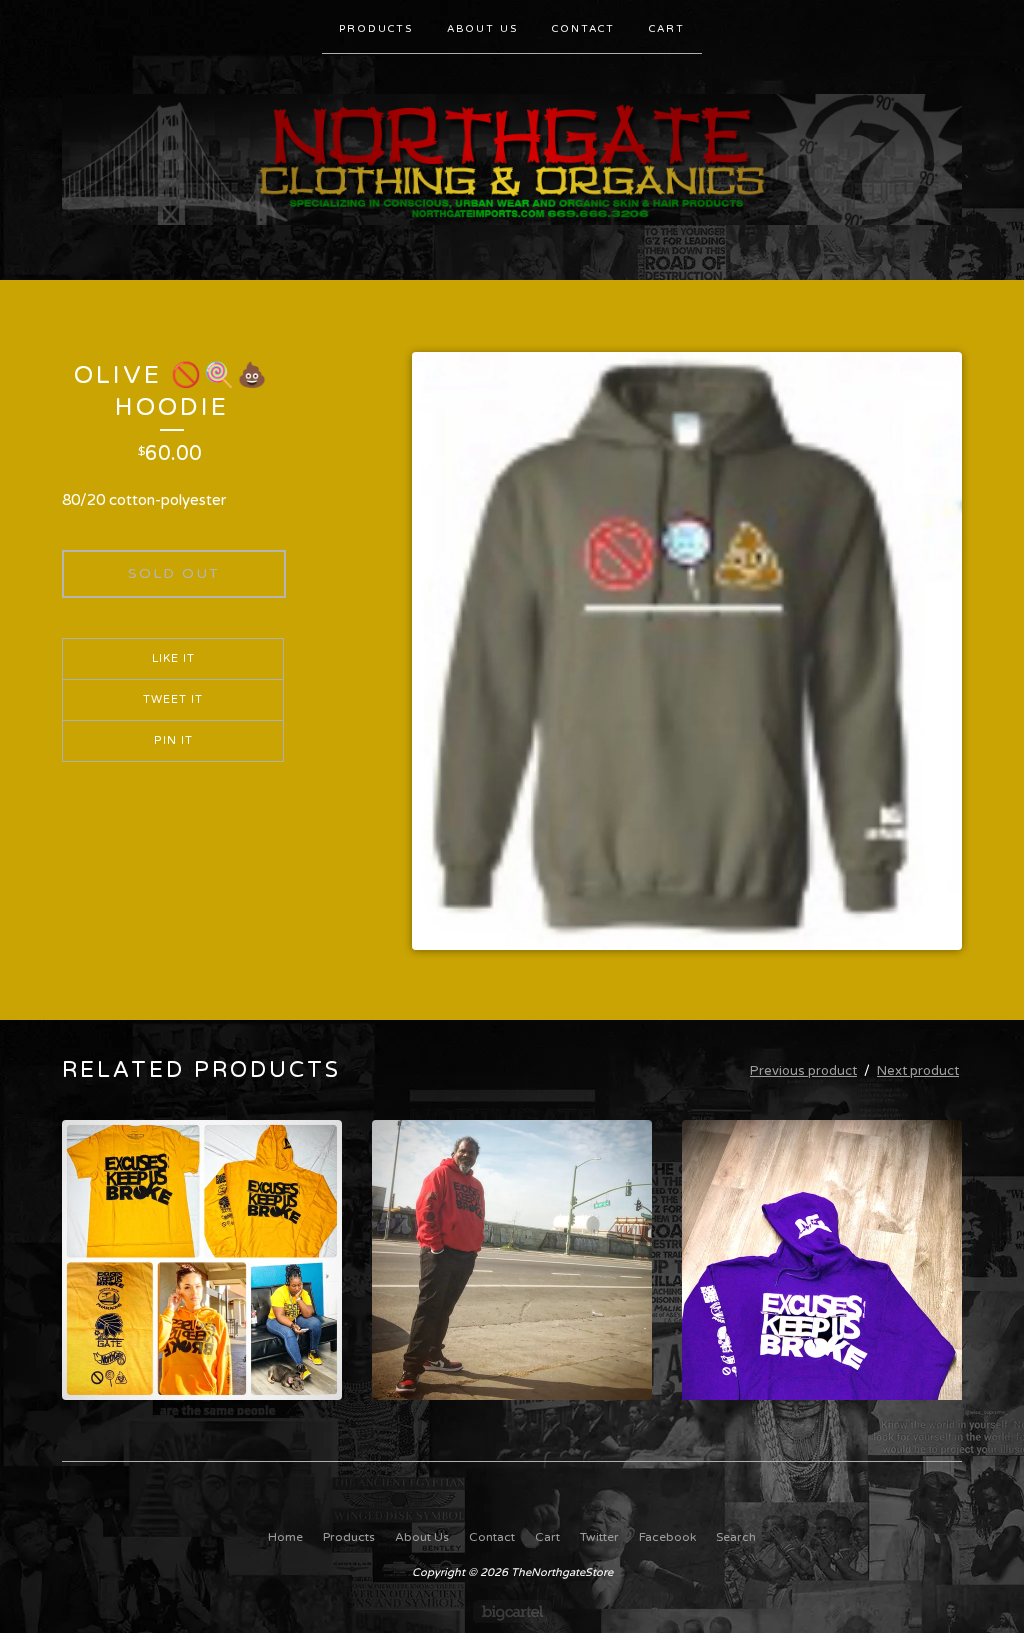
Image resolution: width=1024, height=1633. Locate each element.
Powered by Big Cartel (512, 1611)
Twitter (599, 1537)
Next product (918, 1071)
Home (285, 1537)
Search (736, 1537)
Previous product (803, 1071)
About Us (482, 29)
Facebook (667, 1537)
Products (376, 29)
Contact (583, 29)
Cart (667, 29)
